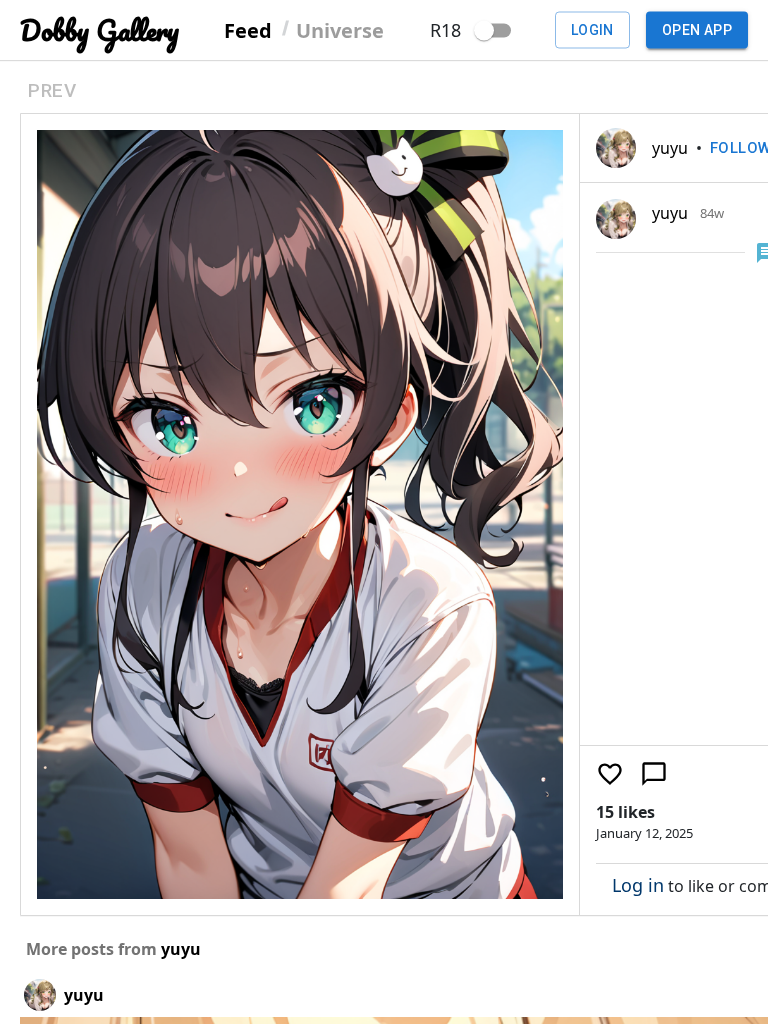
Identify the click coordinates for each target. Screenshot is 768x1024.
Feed (248, 29)
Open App (697, 30)
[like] (610, 774)
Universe (340, 29)
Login (592, 30)
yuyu (670, 148)
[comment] (654, 774)
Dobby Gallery (99, 30)
